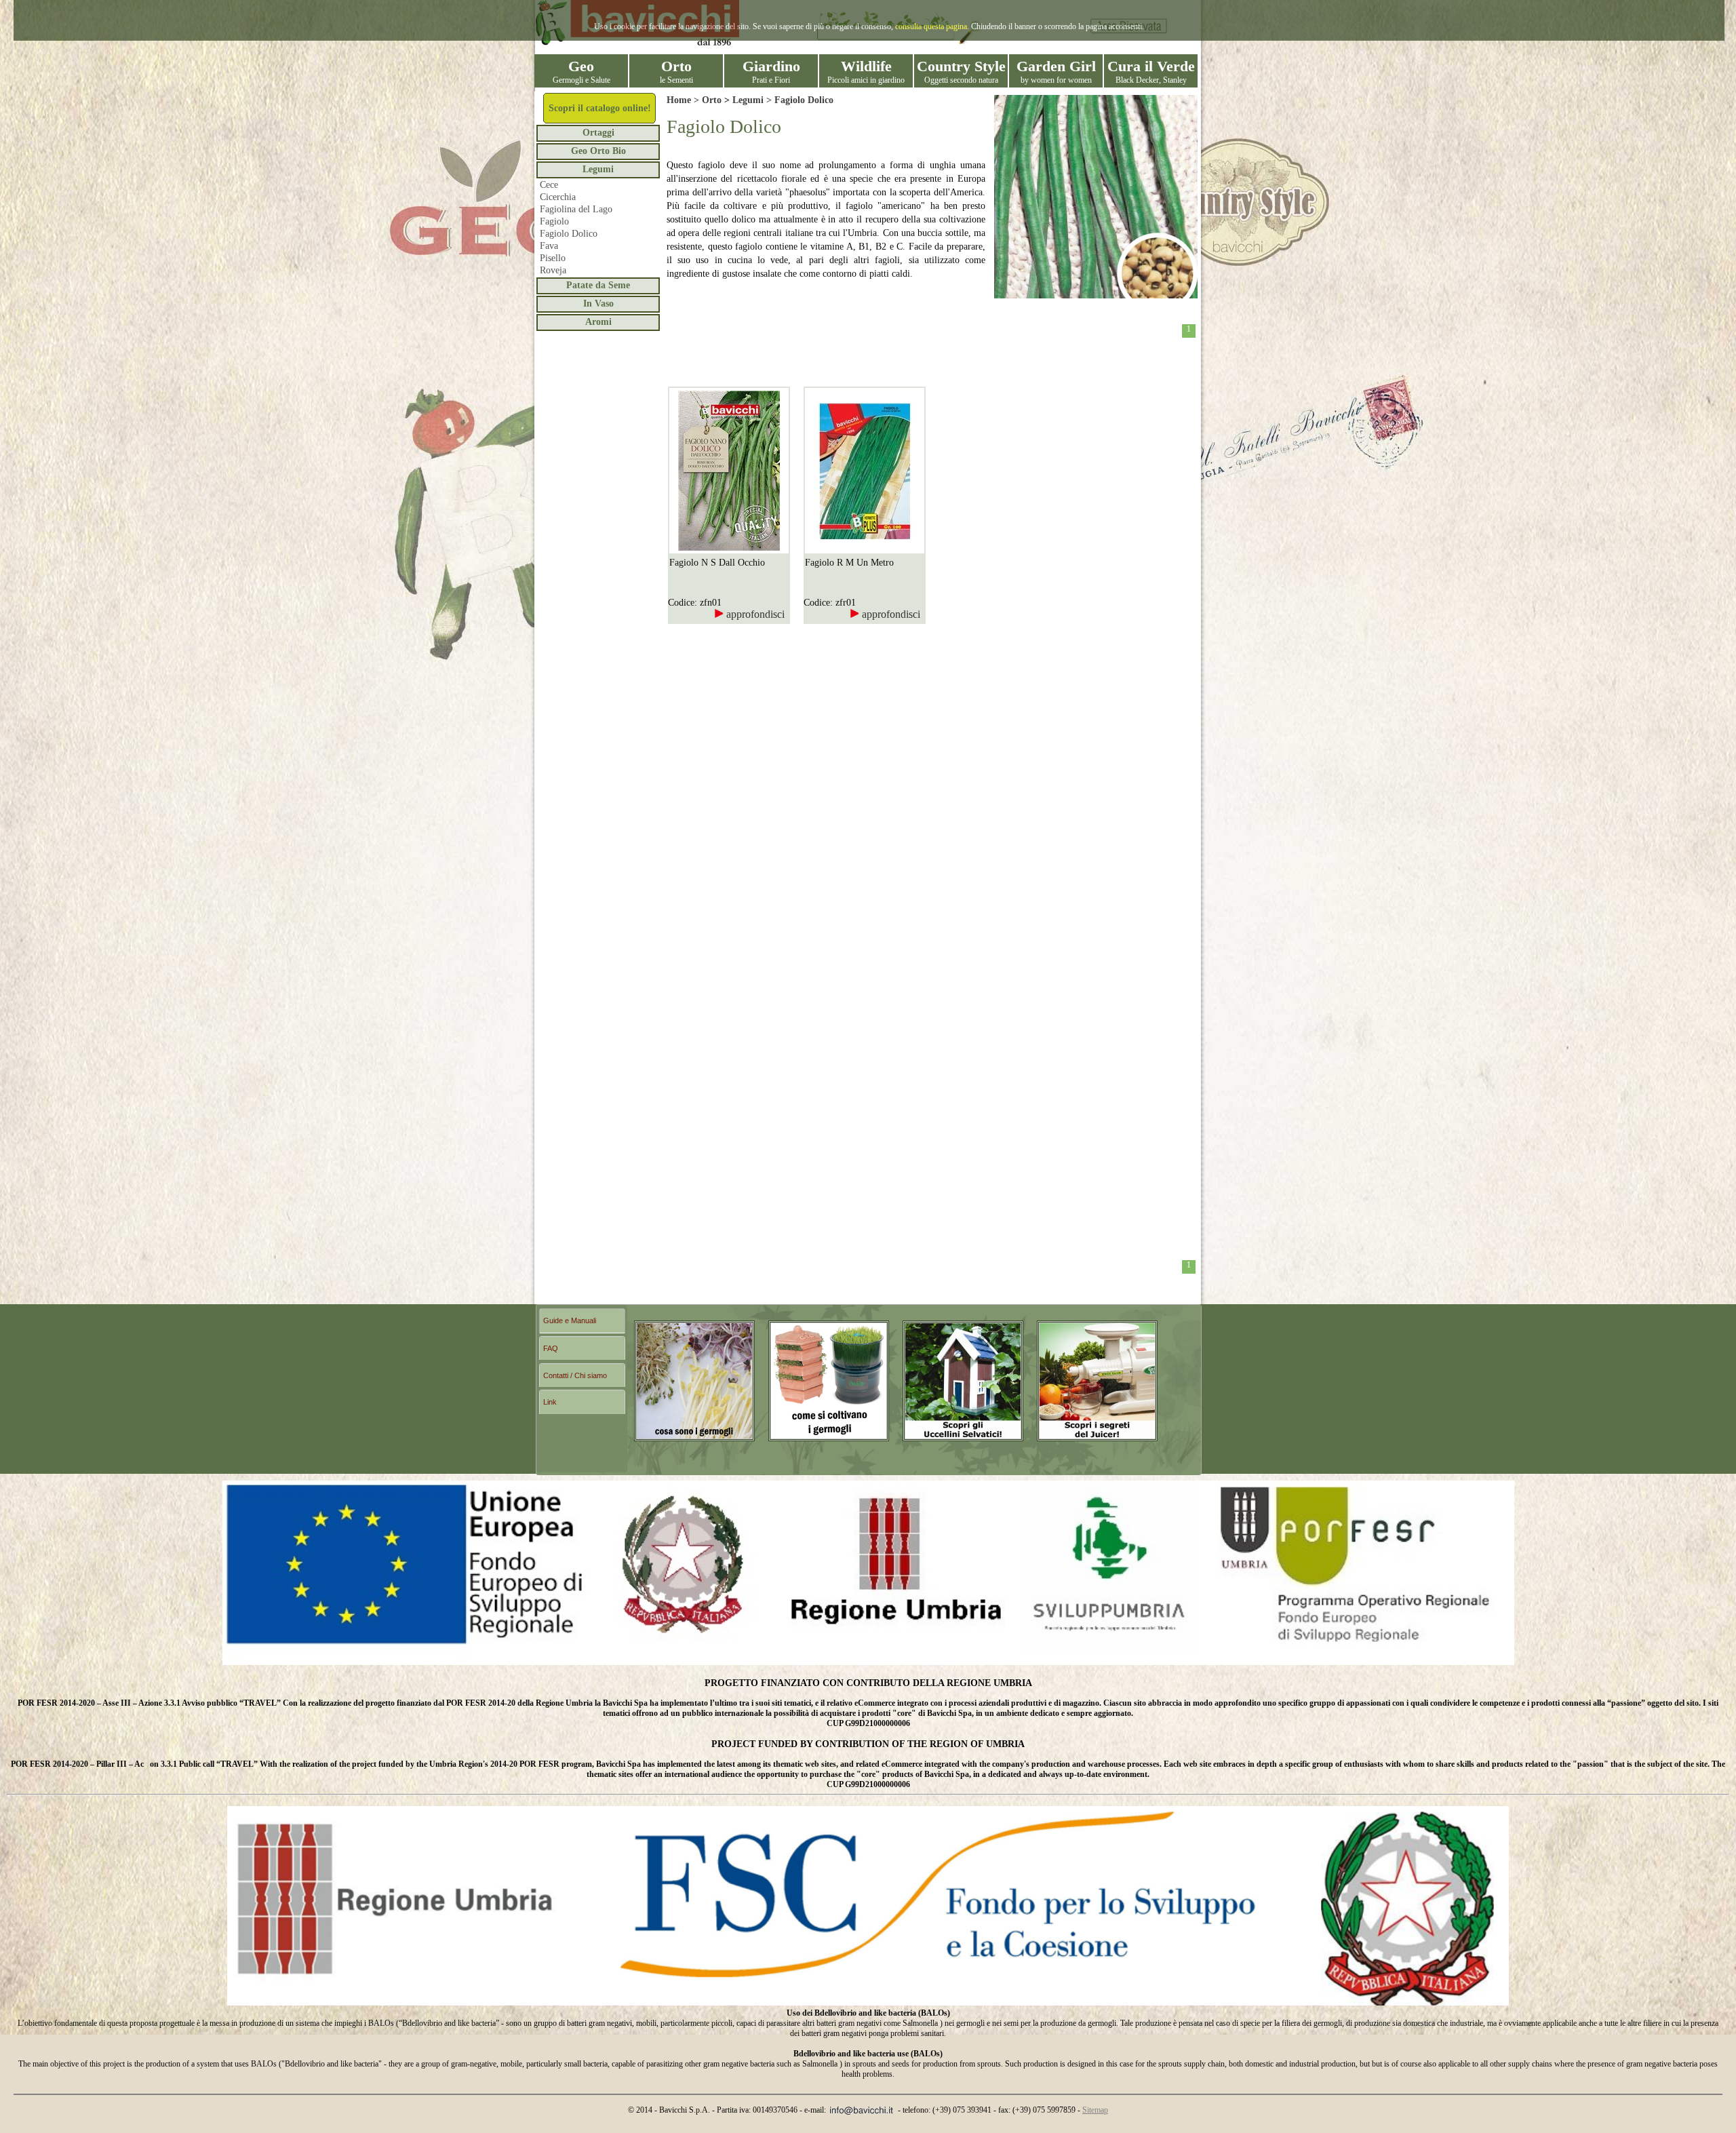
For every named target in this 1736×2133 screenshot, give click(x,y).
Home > (684, 100)
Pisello (553, 258)
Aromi (598, 322)
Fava (549, 246)
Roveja (553, 270)
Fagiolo (554, 221)
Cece (549, 185)
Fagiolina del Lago (576, 209)
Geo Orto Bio (598, 151)
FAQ (551, 1348)
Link (550, 1402)
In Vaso (598, 304)
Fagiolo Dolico (569, 234)
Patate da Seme (598, 285)
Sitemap (1095, 2110)
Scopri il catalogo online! (600, 108)
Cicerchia (558, 197)
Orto (712, 100)
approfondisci (754, 614)
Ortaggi (598, 133)
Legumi (598, 169)
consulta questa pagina (931, 26)
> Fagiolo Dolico (798, 100)
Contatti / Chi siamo (575, 1375)
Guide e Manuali (570, 1320)
